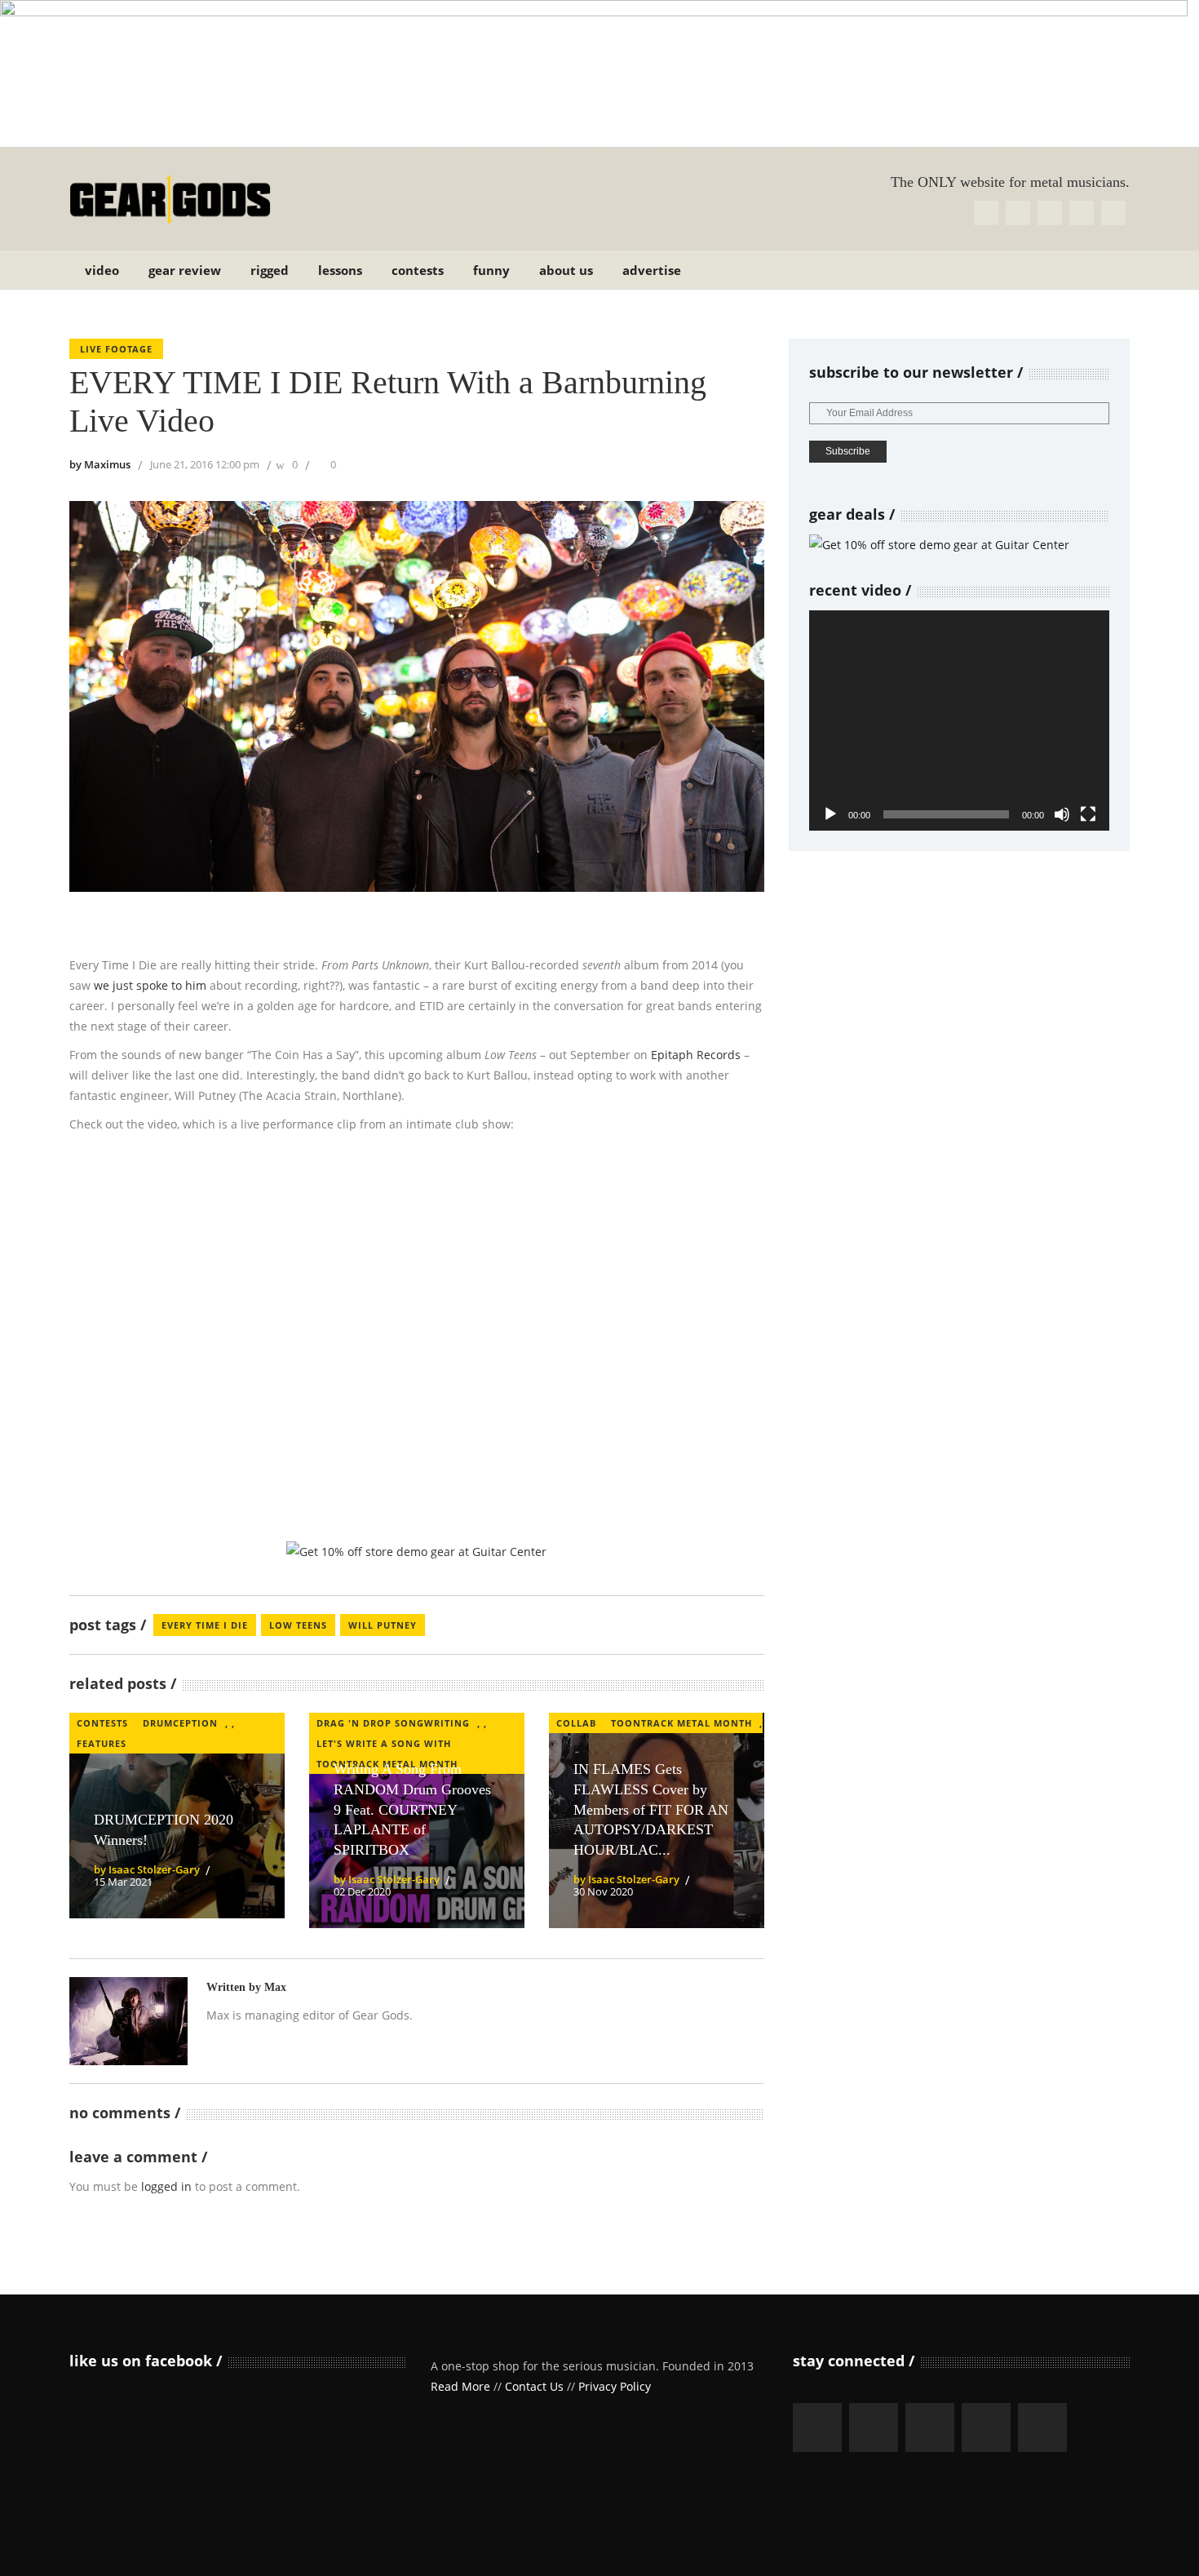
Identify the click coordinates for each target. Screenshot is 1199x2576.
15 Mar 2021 (123, 1882)
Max (275, 1987)
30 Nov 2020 (603, 1891)
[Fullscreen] (1088, 814)
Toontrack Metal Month (681, 1723)
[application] (959, 720)
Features (102, 1743)
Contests (102, 1723)
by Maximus (100, 464)
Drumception (180, 1723)
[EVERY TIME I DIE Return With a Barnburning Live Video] (128, 2021)
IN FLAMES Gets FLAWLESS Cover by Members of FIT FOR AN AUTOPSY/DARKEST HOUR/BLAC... (651, 1809)
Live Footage (116, 349)
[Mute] (1062, 814)
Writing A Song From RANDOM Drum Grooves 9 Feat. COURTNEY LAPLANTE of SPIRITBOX (412, 1809)
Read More (460, 2386)
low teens (298, 1625)
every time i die (205, 1625)
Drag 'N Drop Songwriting (393, 1723)
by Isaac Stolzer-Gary (147, 1869)
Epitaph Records (696, 1055)
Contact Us (534, 2386)
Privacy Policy (615, 2386)
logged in (166, 2186)
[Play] (830, 814)
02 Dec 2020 (362, 1891)
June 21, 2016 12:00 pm (205, 464)
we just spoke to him (150, 985)
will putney (383, 1625)
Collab (576, 1723)
